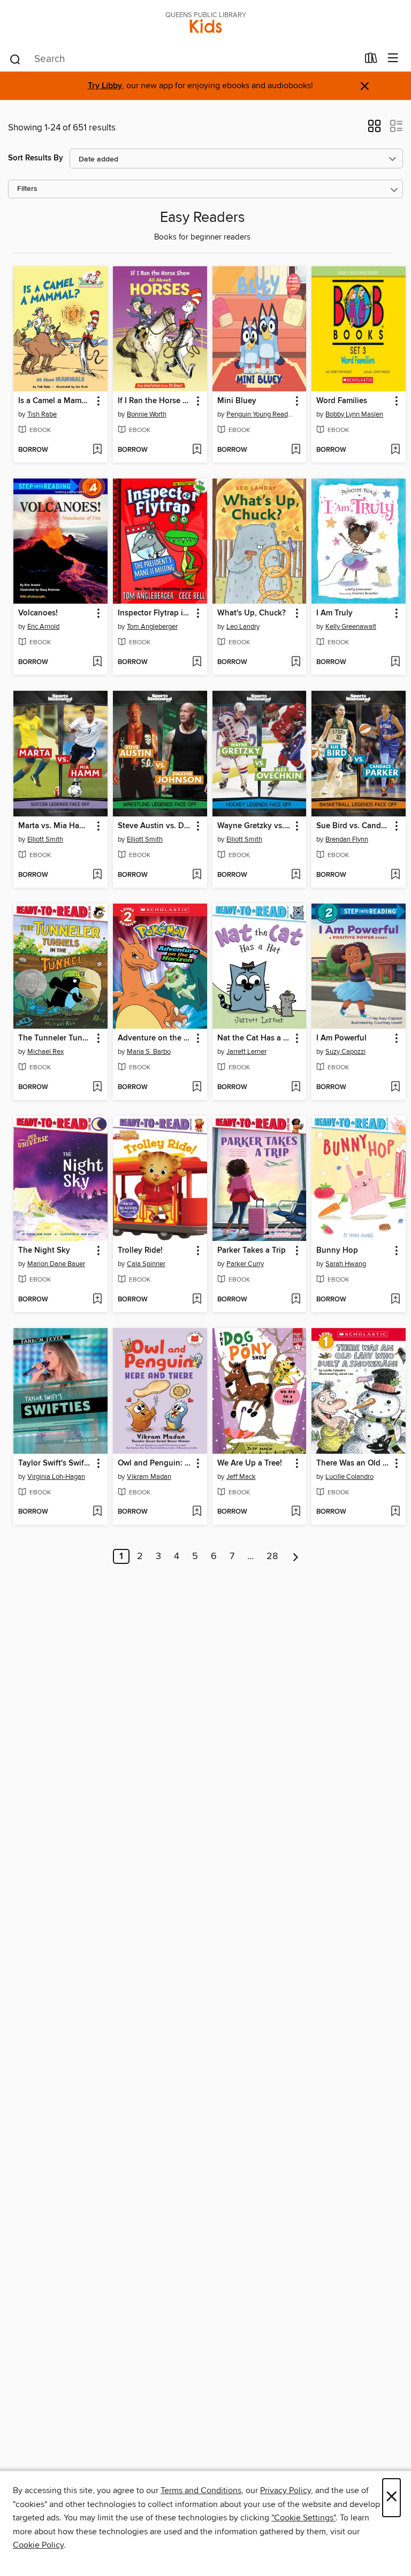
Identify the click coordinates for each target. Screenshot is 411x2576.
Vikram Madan (149, 1477)
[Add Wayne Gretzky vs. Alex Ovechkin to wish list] (296, 875)
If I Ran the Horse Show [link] (155, 401)
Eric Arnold (43, 627)
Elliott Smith (45, 839)
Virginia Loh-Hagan (56, 1477)
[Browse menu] (393, 59)
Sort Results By (36, 158)
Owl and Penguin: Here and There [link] (155, 1463)
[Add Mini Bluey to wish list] (296, 450)
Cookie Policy (38, 2545)
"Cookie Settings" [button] (303, 2518)
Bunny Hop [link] (337, 1251)
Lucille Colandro (349, 1477)
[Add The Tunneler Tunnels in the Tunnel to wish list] (97, 1088)
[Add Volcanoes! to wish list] (97, 662)
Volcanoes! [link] (38, 613)
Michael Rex (45, 1052)
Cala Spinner (146, 1264)
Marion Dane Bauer (56, 1264)
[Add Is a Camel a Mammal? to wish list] (97, 450)
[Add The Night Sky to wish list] (97, 1300)
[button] (374, 129)
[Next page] (296, 1556)
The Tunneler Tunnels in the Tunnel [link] (55, 1038)
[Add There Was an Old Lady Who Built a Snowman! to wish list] (395, 1512)
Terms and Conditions (201, 2490)
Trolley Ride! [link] (140, 1251)
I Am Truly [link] (334, 613)
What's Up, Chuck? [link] (252, 613)
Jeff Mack (241, 1477)
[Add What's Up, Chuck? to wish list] (296, 662)
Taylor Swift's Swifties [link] (55, 1463)
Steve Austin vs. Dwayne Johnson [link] (155, 826)
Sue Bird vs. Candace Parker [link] (353, 826)
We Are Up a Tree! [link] (250, 1463)
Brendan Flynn (347, 839)
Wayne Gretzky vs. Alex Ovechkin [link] (254, 826)
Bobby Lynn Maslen (354, 414)
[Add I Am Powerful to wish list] (395, 1088)
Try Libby (105, 86)
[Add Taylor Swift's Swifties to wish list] (97, 1512)
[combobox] (183, 59)
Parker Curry (245, 1264)
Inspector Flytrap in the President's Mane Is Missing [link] (155, 613)
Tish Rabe (42, 414)
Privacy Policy (286, 2490)
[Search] (15, 59)
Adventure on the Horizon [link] (155, 1038)
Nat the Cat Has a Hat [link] (254, 1038)
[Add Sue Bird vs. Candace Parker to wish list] (395, 875)
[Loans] (371, 60)
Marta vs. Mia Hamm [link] (55, 826)
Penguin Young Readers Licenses (261, 414)
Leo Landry (243, 627)
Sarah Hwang (346, 1264)
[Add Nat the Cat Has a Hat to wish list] (296, 1088)
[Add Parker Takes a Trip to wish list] (296, 1300)
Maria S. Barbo (149, 1052)
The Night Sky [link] (44, 1251)
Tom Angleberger (152, 627)
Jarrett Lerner (246, 1052)
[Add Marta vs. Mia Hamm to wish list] (97, 875)
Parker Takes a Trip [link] (252, 1251)
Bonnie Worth (147, 414)
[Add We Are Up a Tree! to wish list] (296, 1512)
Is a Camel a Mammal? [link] (55, 401)
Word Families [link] (342, 401)
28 (272, 1556)
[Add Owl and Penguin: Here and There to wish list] (197, 1512)
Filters (27, 189)
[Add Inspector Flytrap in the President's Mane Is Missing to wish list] (197, 662)
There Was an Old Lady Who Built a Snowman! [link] (353, 1463)
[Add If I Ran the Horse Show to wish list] (197, 450)
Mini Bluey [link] (237, 401)
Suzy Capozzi (345, 1052)
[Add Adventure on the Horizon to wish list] (197, 1088)
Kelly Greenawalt (351, 627)
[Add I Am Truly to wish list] (395, 662)
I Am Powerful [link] (341, 1038)
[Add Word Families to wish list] (395, 450)
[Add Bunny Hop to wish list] (395, 1300)
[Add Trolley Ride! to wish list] (197, 1300)
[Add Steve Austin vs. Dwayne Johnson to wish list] (197, 875)
